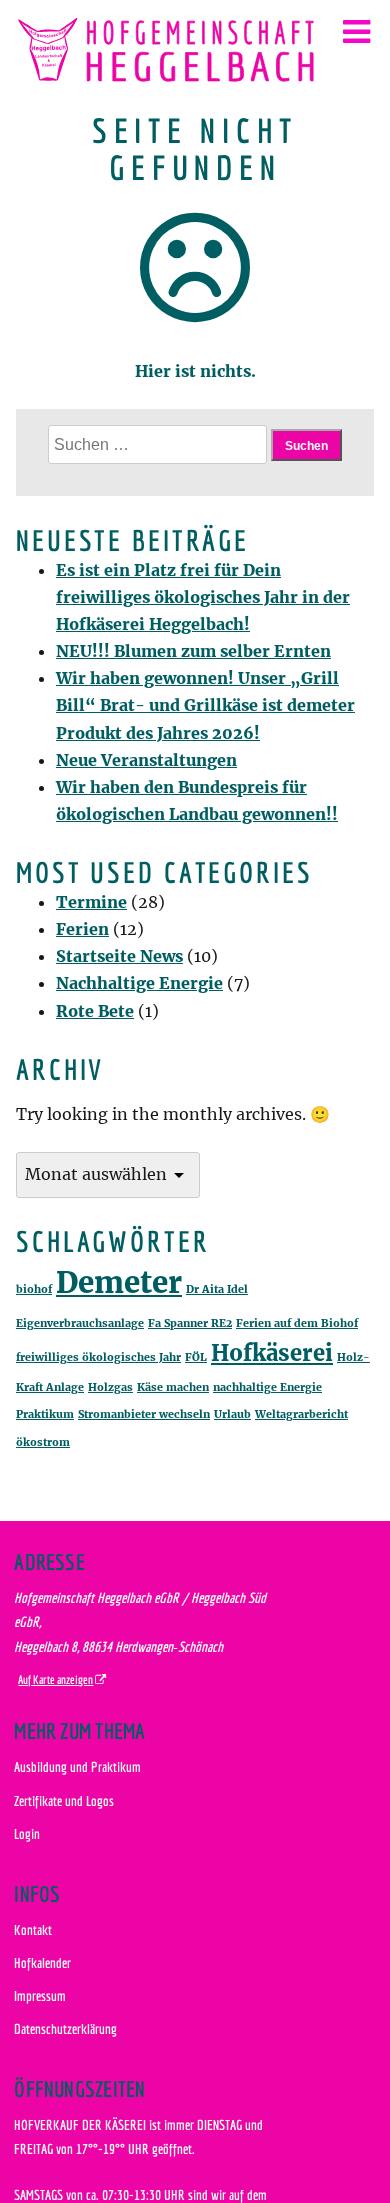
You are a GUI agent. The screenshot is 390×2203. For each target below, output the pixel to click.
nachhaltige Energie (267, 1387)
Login (27, 1833)
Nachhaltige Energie (139, 983)
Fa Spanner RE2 (190, 1323)
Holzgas (110, 1387)
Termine (91, 902)
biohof (34, 1289)
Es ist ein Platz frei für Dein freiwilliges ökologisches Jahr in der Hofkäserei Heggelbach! (203, 597)
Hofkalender (42, 1962)
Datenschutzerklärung (65, 2028)
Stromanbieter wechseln (144, 1414)
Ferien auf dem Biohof (297, 1323)
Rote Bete (95, 1011)
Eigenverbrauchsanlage (80, 1323)
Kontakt (33, 1929)
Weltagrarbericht (301, 1414)
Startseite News (119, 956)
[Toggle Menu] (356, 32)
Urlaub (232, 1414)
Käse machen (173, 1387)
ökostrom (43, 1442)
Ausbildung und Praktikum (77, 1766)
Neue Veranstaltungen (146, 760)
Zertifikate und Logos (64, 1800)
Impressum (40, 1995)
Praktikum (45, 1414)
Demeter (119, 1282)
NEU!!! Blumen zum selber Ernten (193, 651)
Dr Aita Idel (217, 1289)
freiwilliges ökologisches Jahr (98, 1357)
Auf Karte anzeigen (55, 1679)
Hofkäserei (272, 1353)
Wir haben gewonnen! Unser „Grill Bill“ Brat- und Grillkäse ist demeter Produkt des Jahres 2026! (205, 705)
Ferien (82, 929)
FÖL (196, 1357)
